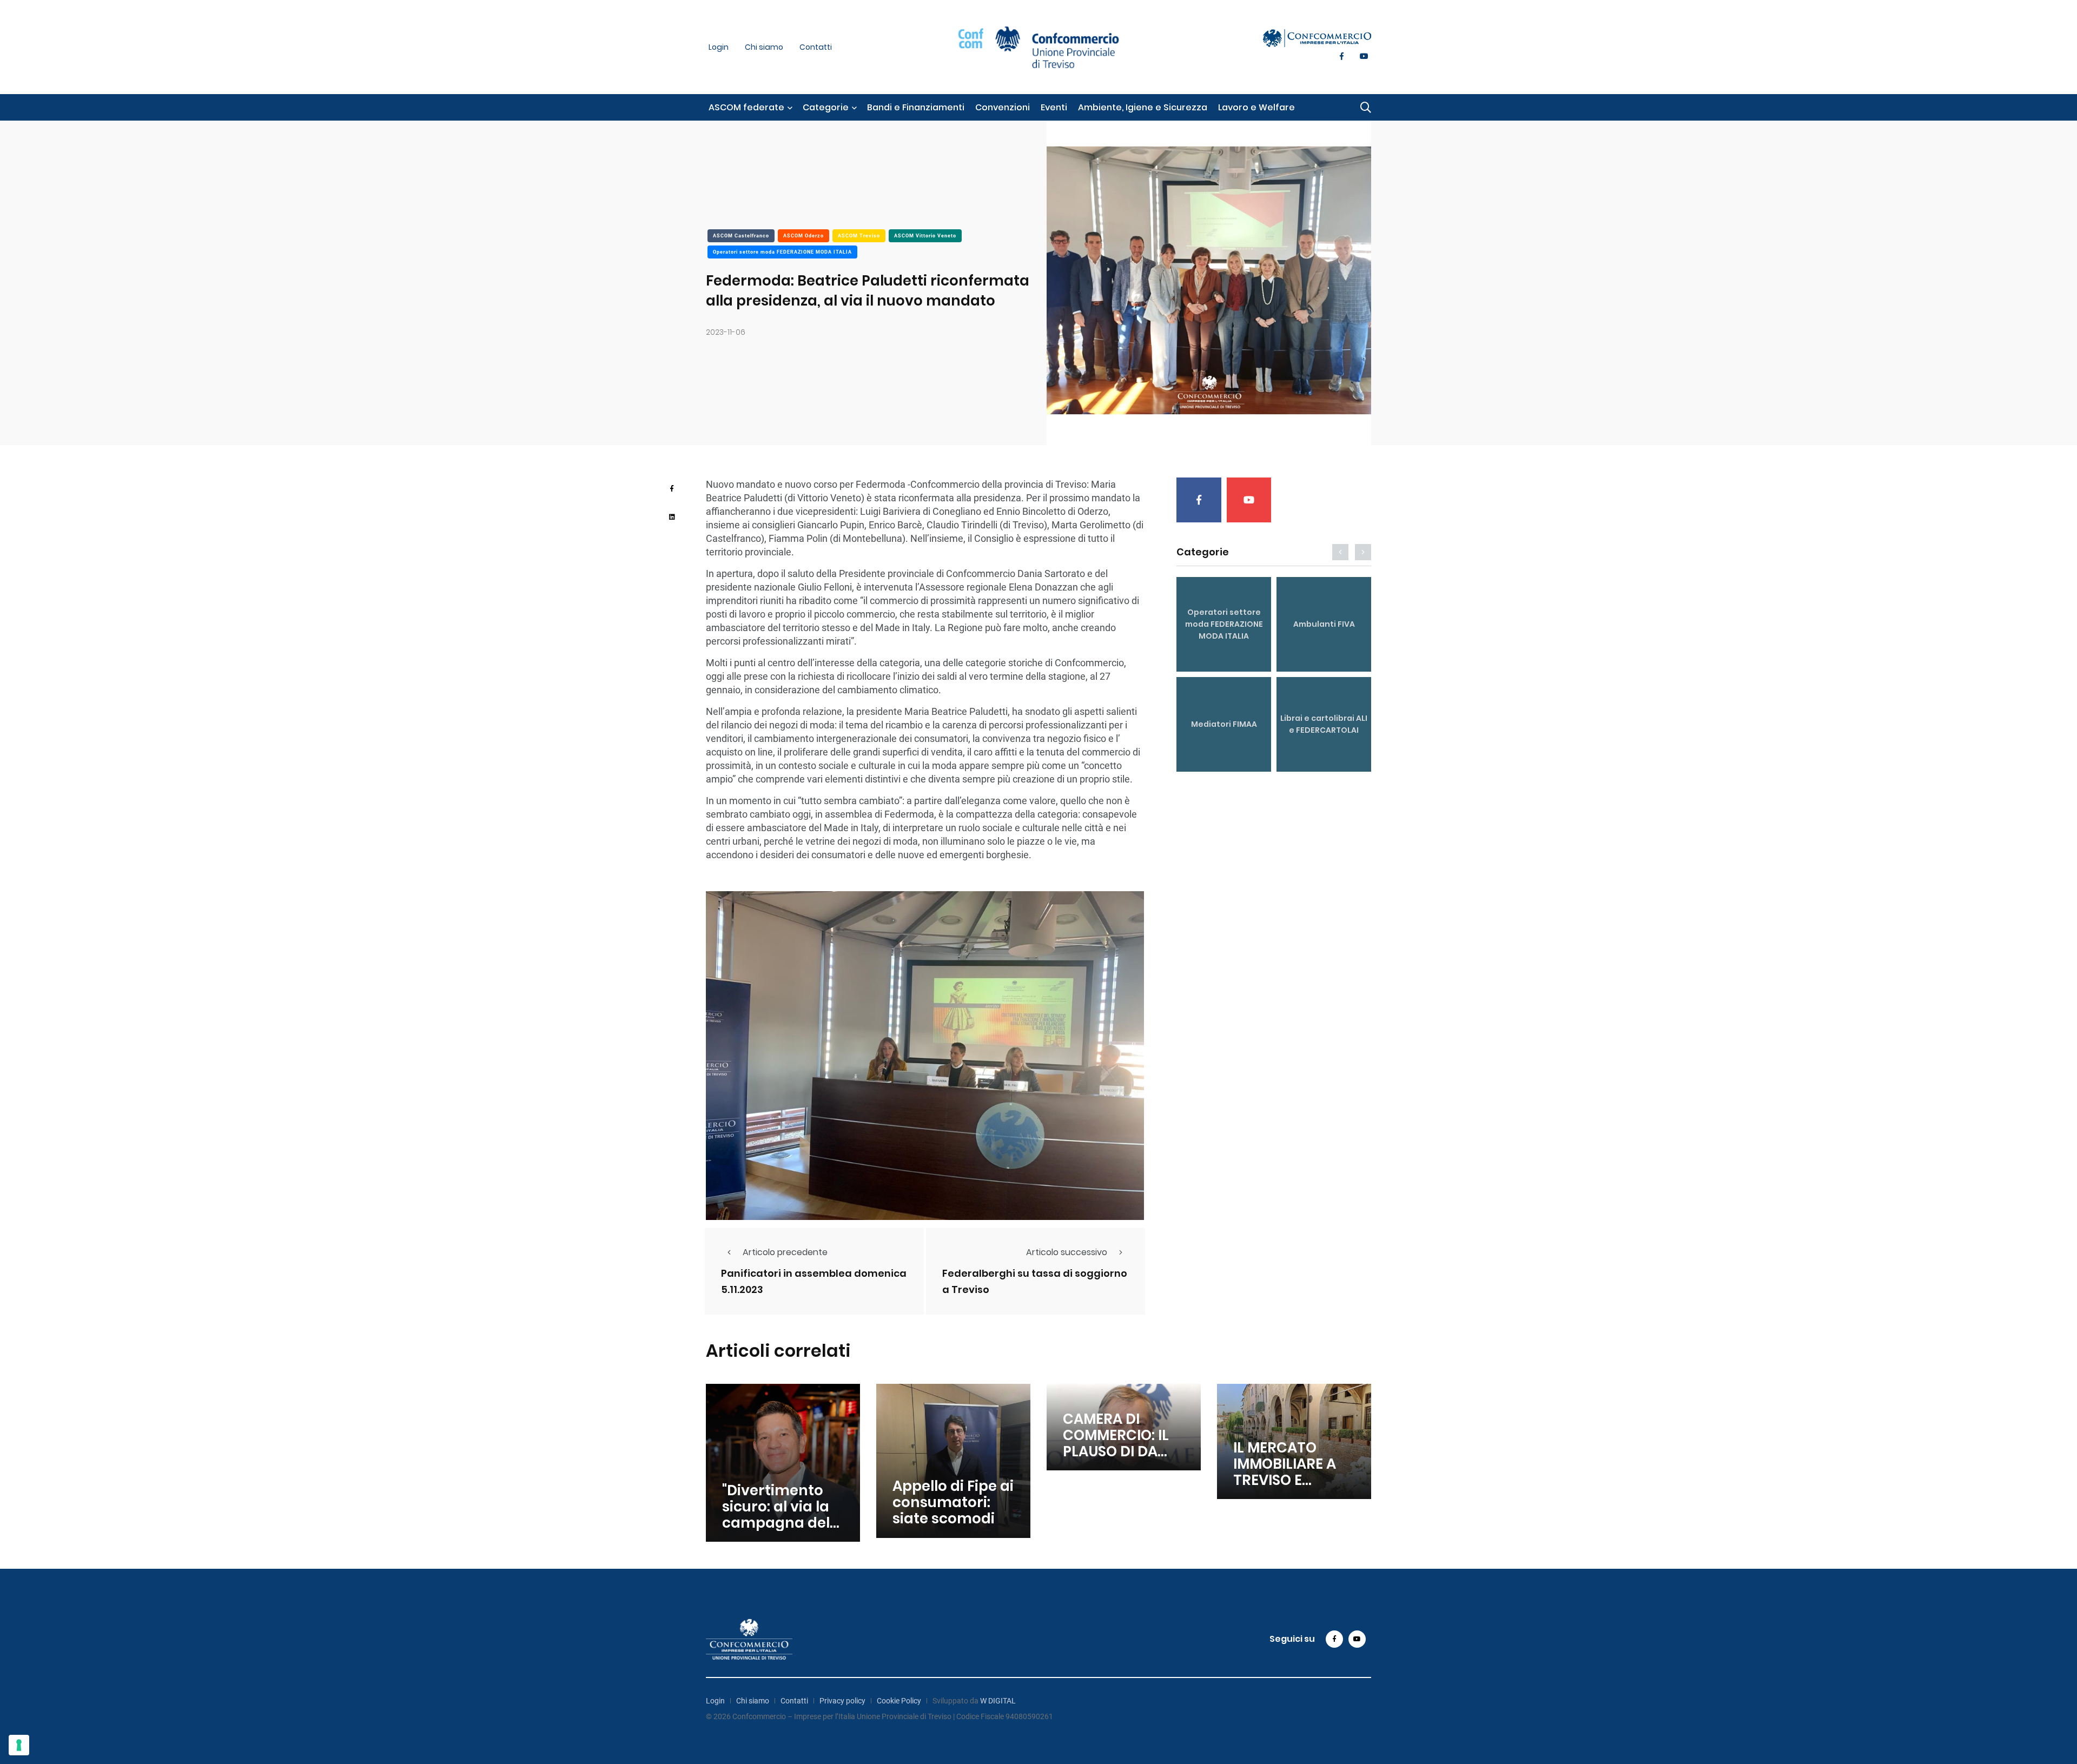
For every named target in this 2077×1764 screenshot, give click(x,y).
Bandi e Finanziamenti (916, 107)
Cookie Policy (899, 1701)
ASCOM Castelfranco (741, 236)
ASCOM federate (746, 107)
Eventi (1054, 107)
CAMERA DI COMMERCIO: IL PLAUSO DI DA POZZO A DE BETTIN (1116, 1451)
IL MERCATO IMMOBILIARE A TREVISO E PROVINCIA (1285, 1472)
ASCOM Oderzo (803, 236)
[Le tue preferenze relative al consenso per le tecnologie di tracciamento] (19, 1745)
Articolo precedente (785, 1252)
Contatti (816, 47)
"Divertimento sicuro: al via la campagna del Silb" (776, 1515)
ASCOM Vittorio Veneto (925, 236)
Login (719, 47)
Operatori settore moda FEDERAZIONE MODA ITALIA (782, 252)
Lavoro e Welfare (1256, 107)
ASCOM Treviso (859, 236)
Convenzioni (1003, 107)
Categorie (826, 107)
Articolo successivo (1067, 1252)
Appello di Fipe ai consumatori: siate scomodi (953, 1503)
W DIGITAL (998, 1701)
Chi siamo (764, 47)
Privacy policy (842, 1701)
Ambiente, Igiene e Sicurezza (1143, 107)
